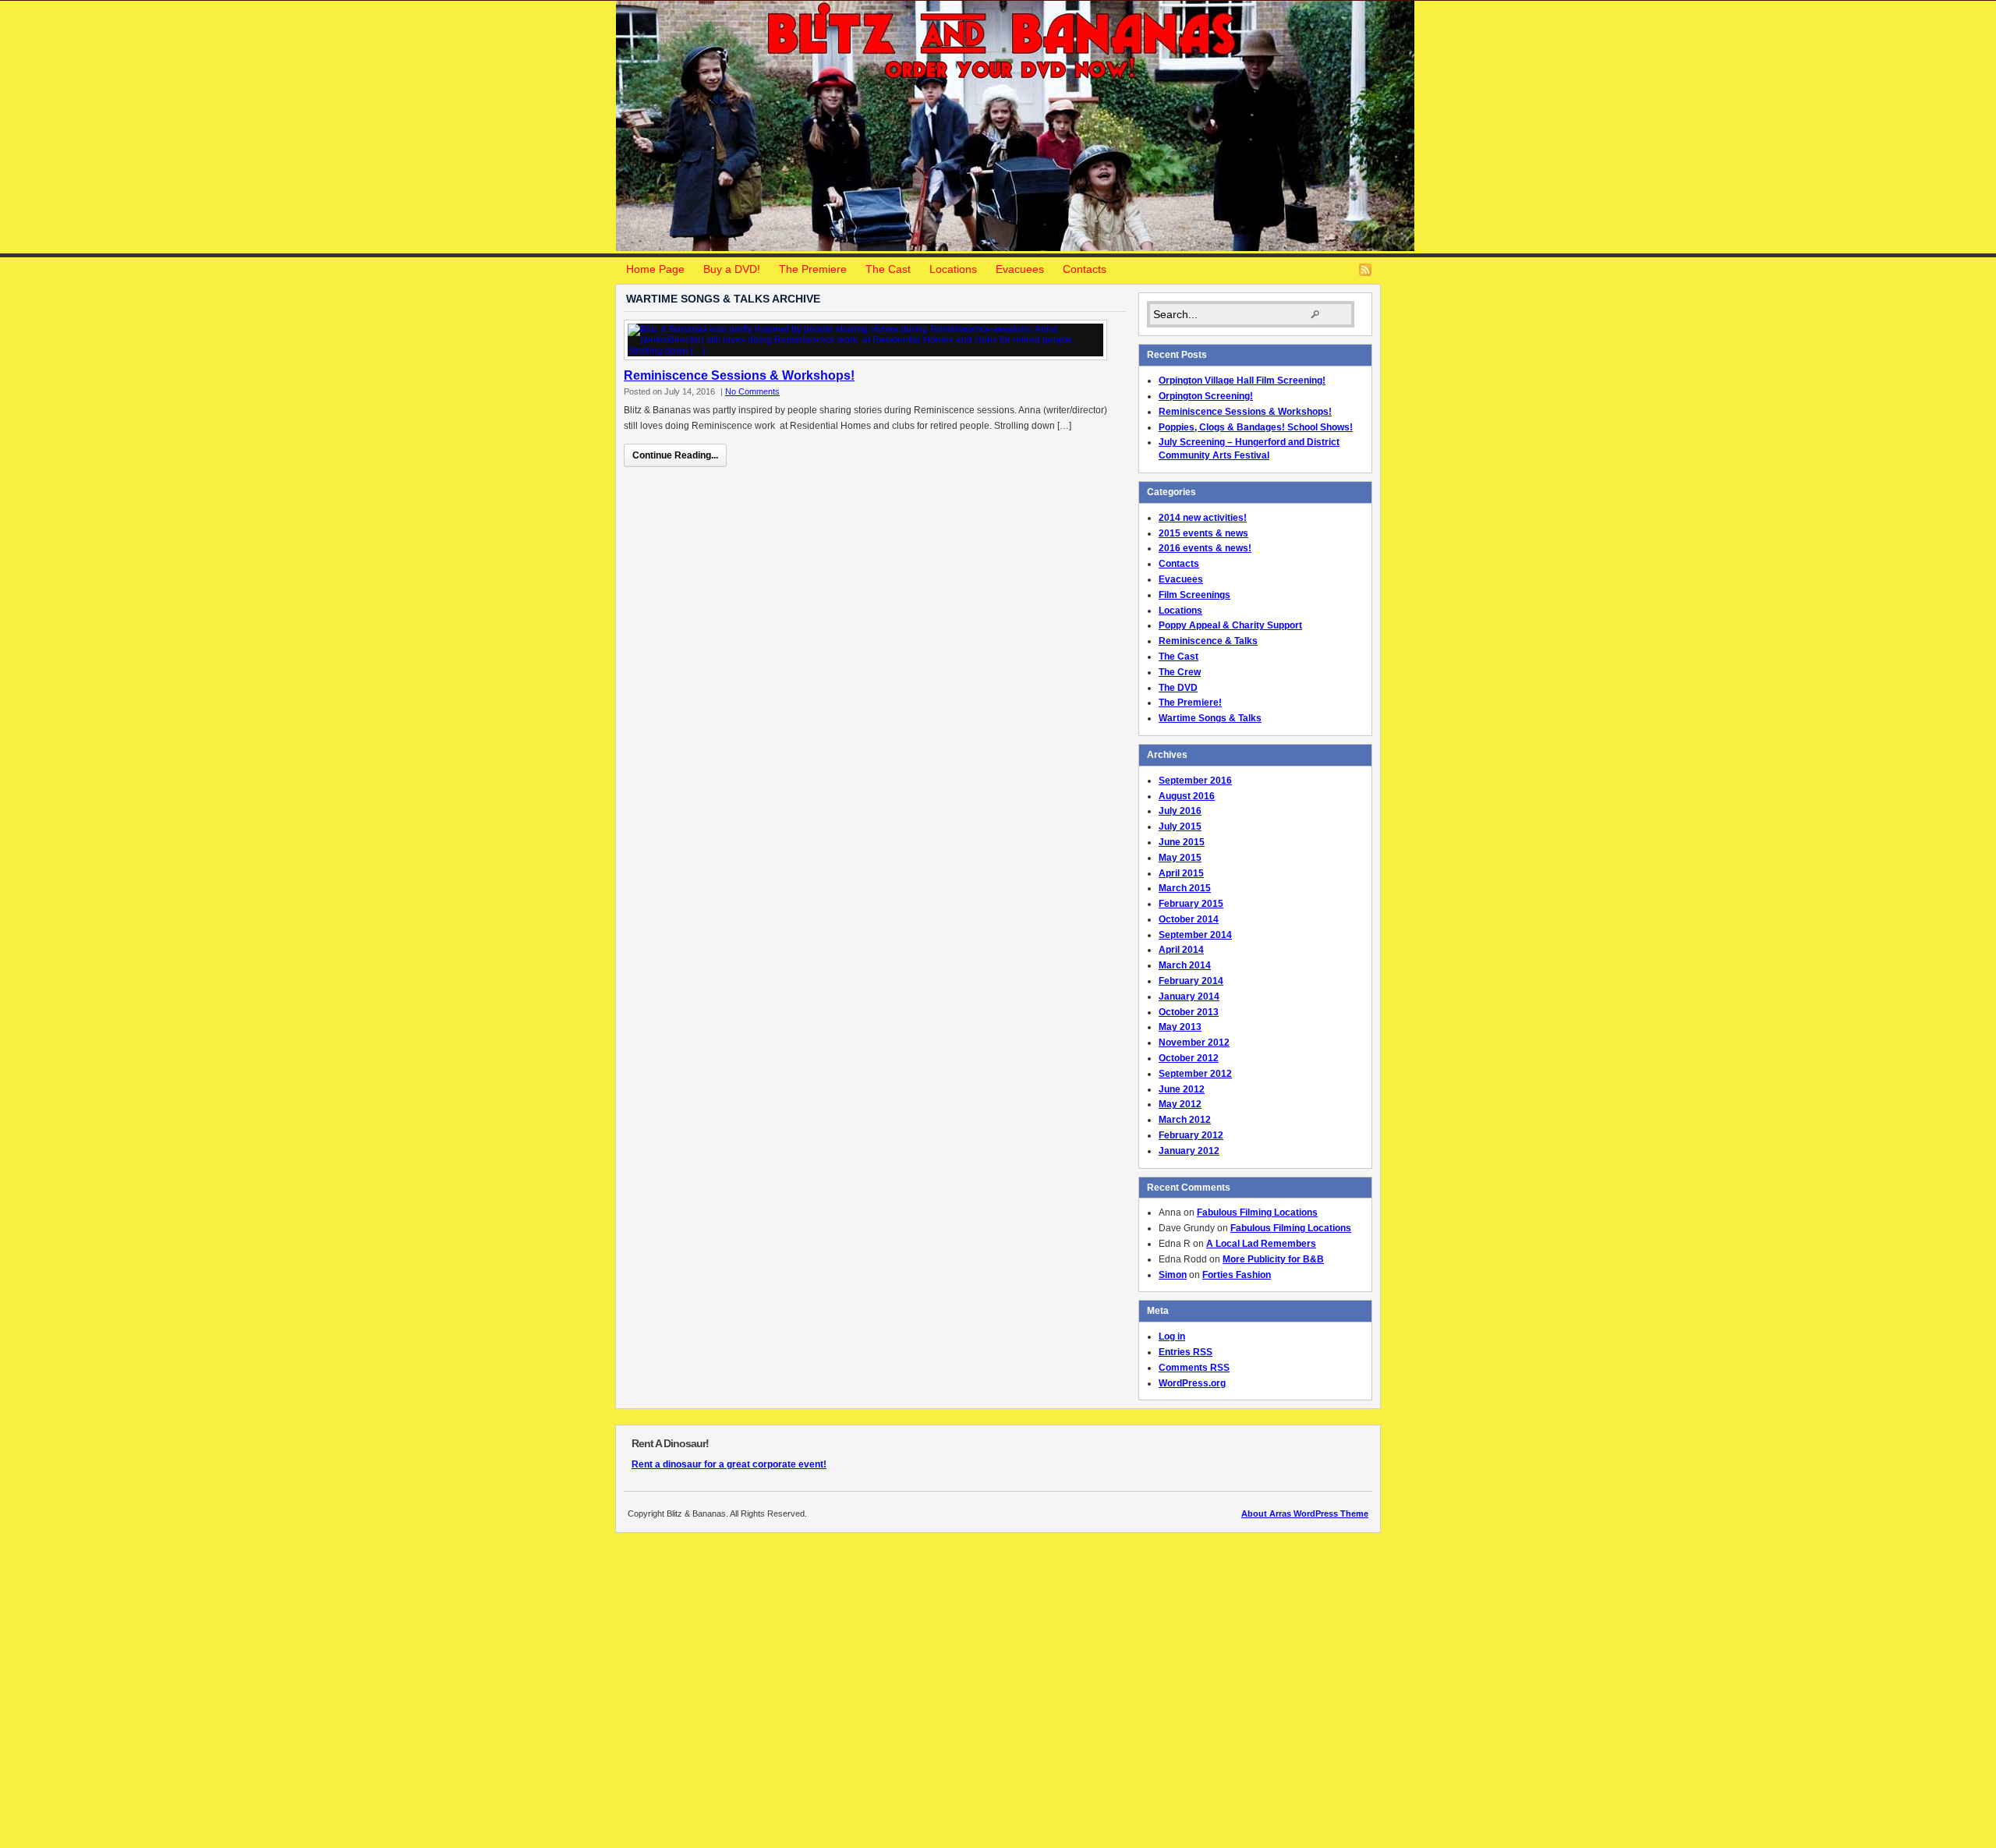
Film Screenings (1194, 595)
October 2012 (1189, 1058)
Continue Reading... (675, 455)
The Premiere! (1190, 703)
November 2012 (1194, 1043)
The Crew (1180, 672)
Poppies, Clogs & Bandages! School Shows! (1256, 427)
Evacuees (1020, 269)
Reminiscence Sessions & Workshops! (739, 375)
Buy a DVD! (732, 269)
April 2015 (1181, 873)
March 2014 (1185, 965)
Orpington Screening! (1206, 396)
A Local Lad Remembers (1261, 1244)
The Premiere (813, 269)
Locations (953, 269)
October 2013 (1189, 1012)
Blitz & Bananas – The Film (1015, 126)
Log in (1172, 1336)
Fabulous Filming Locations (1257, 1213)
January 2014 (1189, 997)
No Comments (752, 391)
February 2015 (1191, 904)
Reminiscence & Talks (1208, 641)
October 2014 (1189, 919)
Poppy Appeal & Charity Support (1230, 625)
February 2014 (1191, 981)
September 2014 (1195, 935)
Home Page (655, 269)
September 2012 (1195, 1074)
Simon (1173, 1275)
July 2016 (1180, 811)
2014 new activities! (1203, 518)
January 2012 (1189, 1151)
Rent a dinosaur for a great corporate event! (729, 1464)
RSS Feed (1365, 270)
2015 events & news (1203, 533)
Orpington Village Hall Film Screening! (1242, 381)
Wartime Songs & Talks (1210, 718)
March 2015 (1185, 888)
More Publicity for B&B (1273, 1259)
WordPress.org (1192, 1383)
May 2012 (1180, 1104)
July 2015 (1180, 827)
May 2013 (1180, 1027)
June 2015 (1182, 842)
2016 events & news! (1205, 548)
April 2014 (1181, 950)
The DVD (1178, 688)
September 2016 (1195, 781)
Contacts (1085, 269)
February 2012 (1191, 1135)
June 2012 (1182, 1089)
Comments (1194, 1368)
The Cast (888, 269)
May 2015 (1180, 858)
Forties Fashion (1237, 1275)
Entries (1186, 1352)
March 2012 (1185, 1120)
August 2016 (1187, 796)
